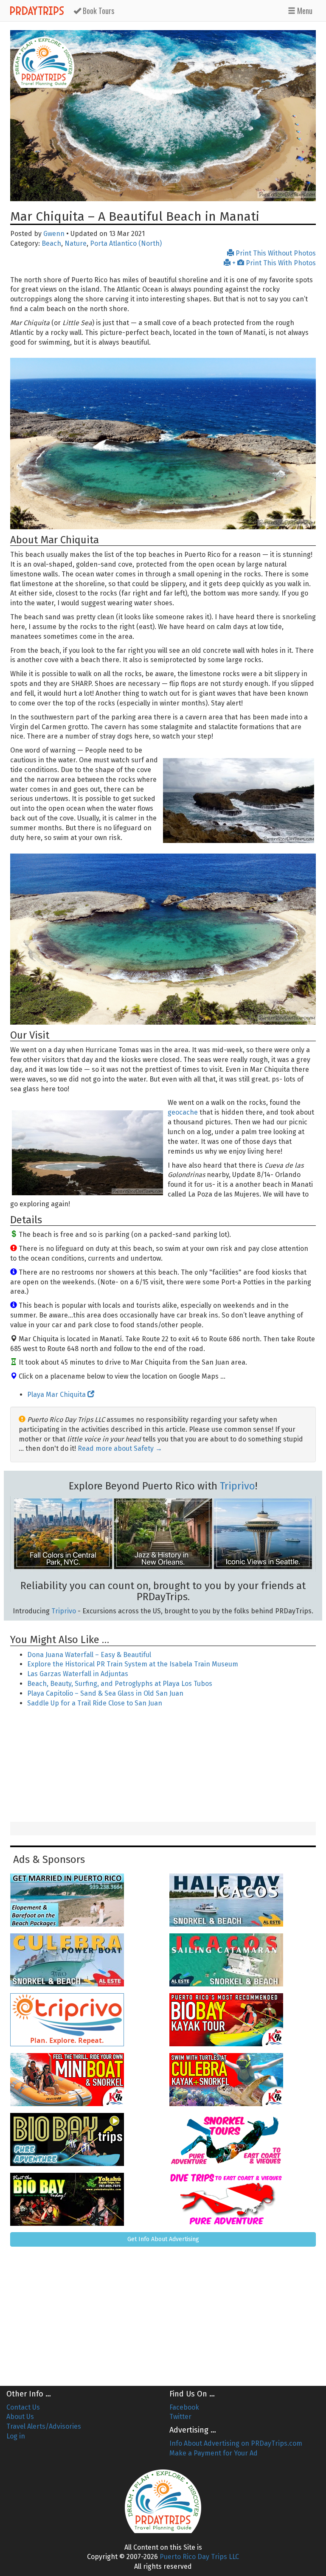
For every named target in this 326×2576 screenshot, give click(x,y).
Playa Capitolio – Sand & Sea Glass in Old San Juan (105, 1693)
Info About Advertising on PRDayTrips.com (236, 2443)
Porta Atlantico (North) (126, 243)
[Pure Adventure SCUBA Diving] (243, 2199)
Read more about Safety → (120, 1448)
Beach (51, 243)
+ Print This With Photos (273, 263)
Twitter (180, 2417)
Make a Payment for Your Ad (214, 2453)
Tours (98, 11)
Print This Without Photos (275, 253)
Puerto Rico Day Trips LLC (199, 2557)
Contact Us (23, 2407)
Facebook (184, 2407)
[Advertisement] (163, 1766)
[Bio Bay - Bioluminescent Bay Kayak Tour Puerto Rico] (243, 2020)
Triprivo (237, 1486)
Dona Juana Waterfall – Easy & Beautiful (89, 1655)
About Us (20, 2417)
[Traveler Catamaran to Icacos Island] (243, 1960)
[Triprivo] (83, 2020)
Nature (76, 243)
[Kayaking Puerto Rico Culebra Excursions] (243, 2080)
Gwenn (54, 234)
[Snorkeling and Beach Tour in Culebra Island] (83, 1960)
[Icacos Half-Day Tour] (243, 1900)
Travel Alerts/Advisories (44, 2426)
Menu (304, 11)
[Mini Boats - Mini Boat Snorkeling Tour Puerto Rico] (83, 2080)
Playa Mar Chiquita (57, 1395)
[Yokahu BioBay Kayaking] (83, 2199)
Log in (16, 2436)
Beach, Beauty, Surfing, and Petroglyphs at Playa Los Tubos (120, 1684)
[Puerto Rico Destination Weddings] (83, 1900)
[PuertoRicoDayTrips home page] (44, 62)
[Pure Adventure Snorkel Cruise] (243, 2139)
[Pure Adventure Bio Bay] (83, 2139)
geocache (183, 1112)
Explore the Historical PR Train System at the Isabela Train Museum (133, 1664)
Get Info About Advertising (163, 2239)
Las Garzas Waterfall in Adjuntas (78, 1674)
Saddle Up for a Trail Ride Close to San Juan (95, 1703)
